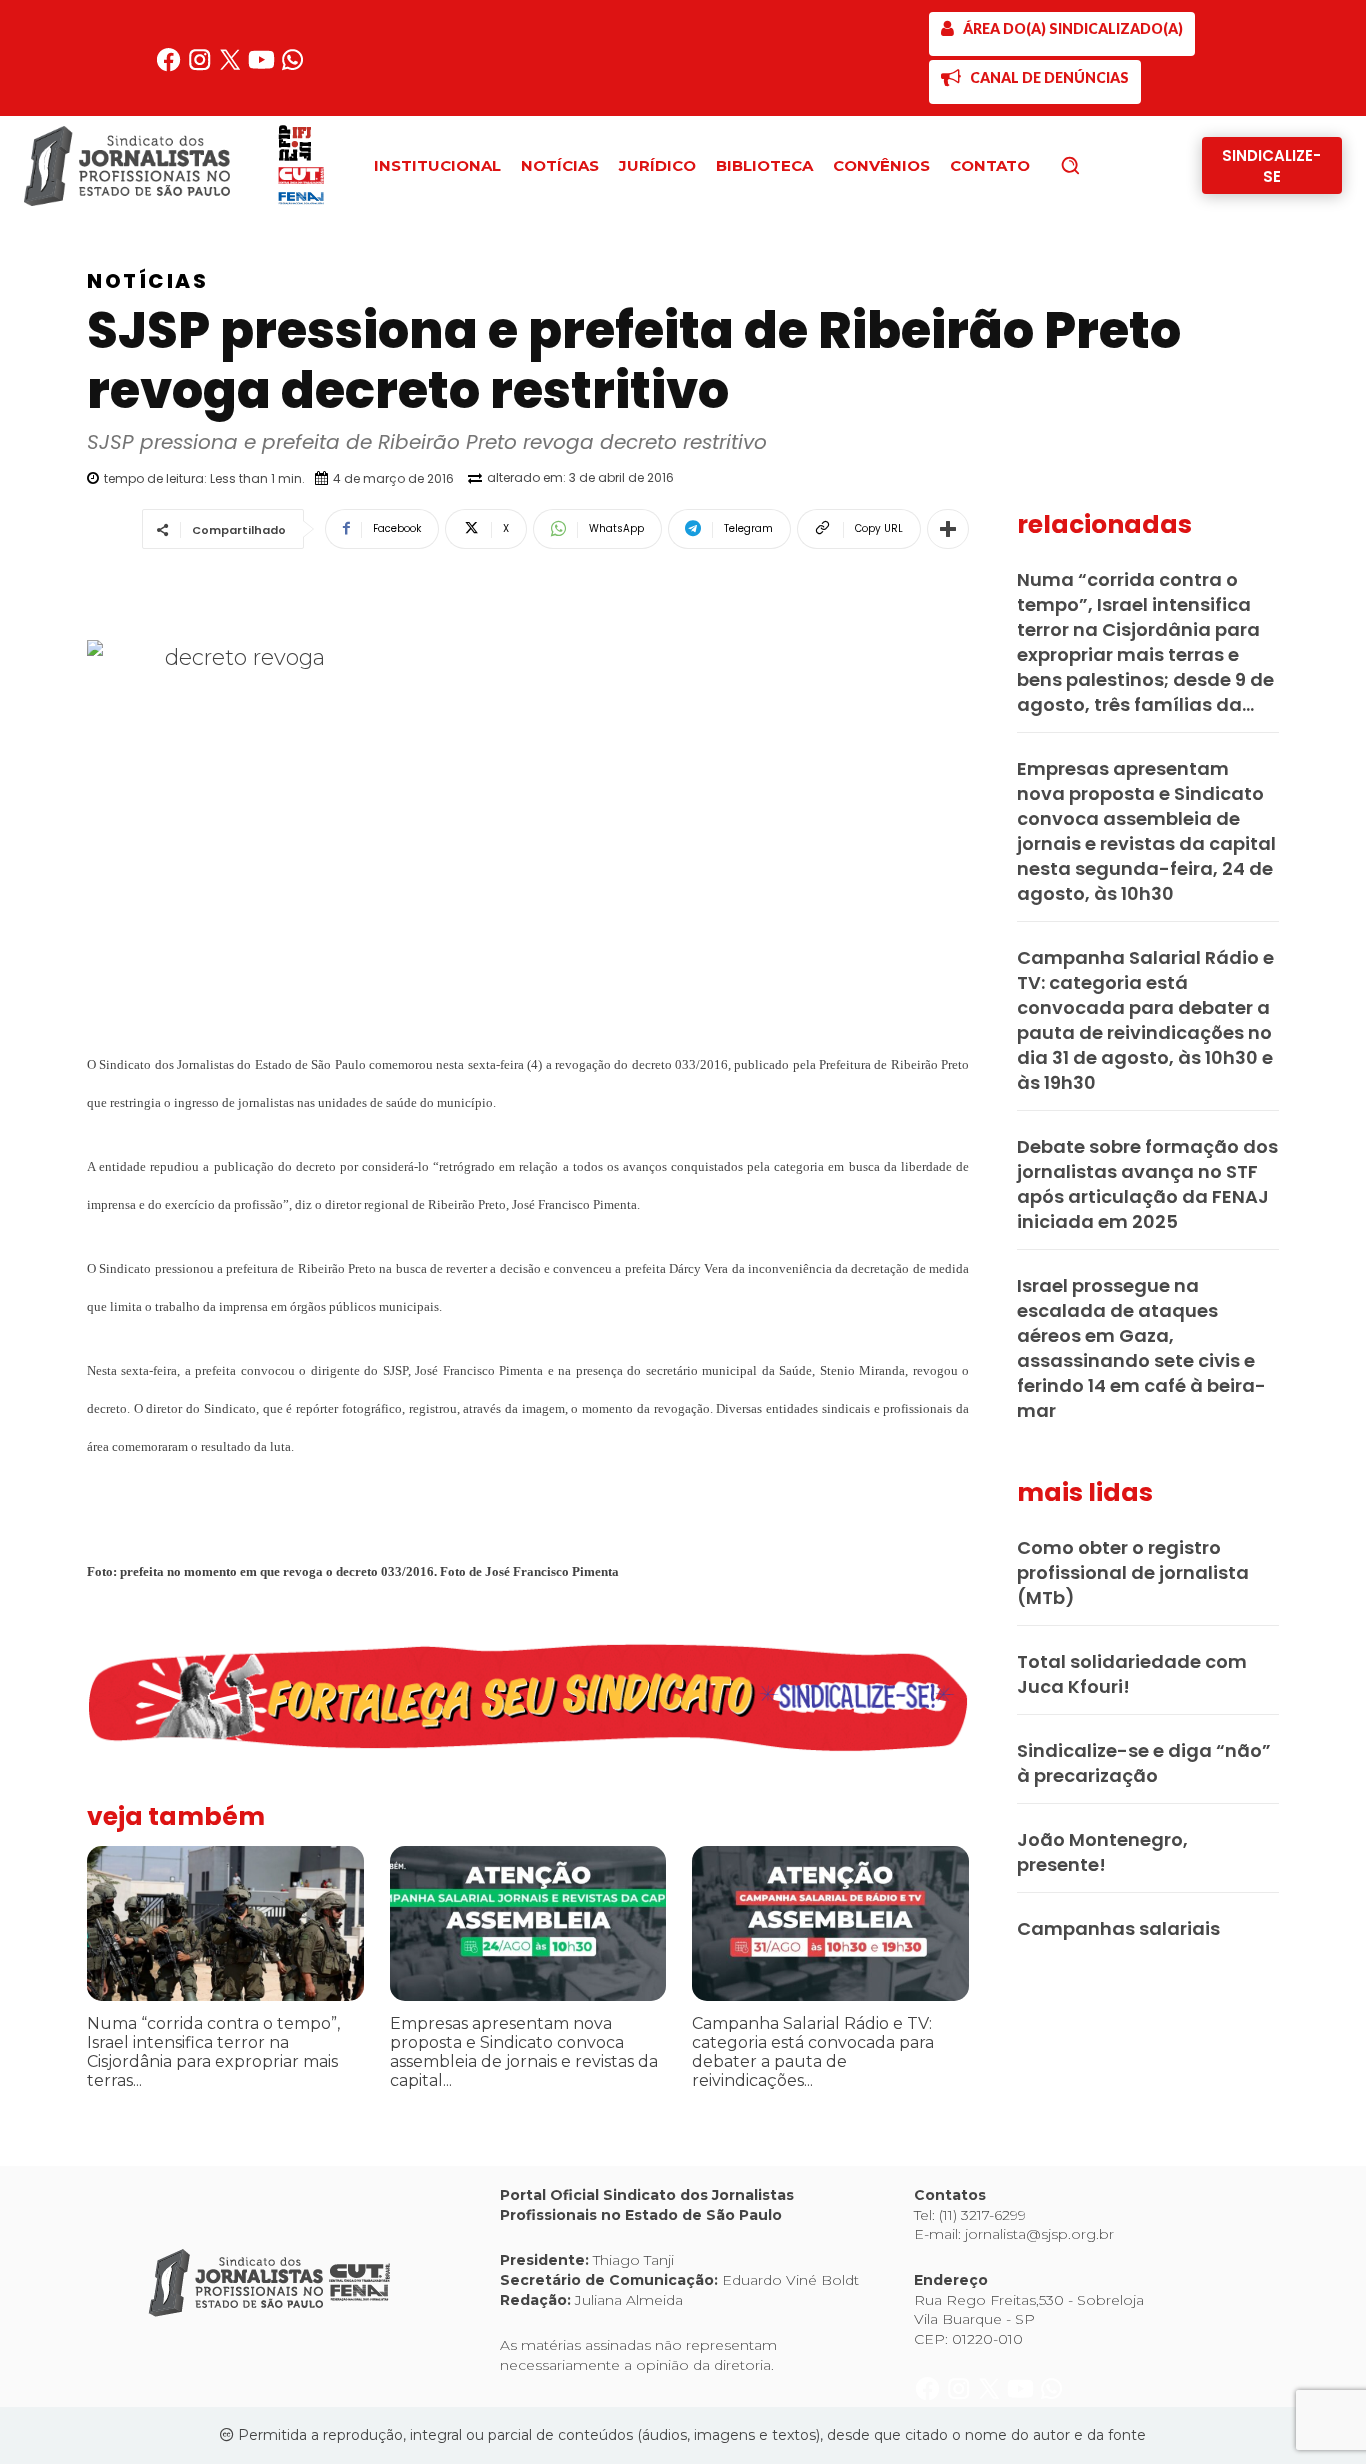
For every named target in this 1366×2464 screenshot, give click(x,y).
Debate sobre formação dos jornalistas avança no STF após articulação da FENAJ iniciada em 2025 (1147, 1184)
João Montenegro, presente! (1102, 1852)
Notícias (147, 281)
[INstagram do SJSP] (201, 67)
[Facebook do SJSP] (170, 67)
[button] (1104, 165)
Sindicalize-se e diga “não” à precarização (1144, 1763)
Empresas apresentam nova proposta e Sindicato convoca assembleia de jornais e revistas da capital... (524, 2052)
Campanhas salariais (1118, 1928)
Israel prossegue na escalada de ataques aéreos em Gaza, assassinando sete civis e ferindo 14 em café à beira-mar (1141, 1348)
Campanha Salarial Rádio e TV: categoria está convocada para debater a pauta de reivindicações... (813, 2052)
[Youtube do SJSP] (263, 67)
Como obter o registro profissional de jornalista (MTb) (1133, 1572)
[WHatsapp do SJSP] (292, 67)
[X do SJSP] (232, 67)
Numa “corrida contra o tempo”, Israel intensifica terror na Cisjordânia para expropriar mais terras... (213, 2052)
